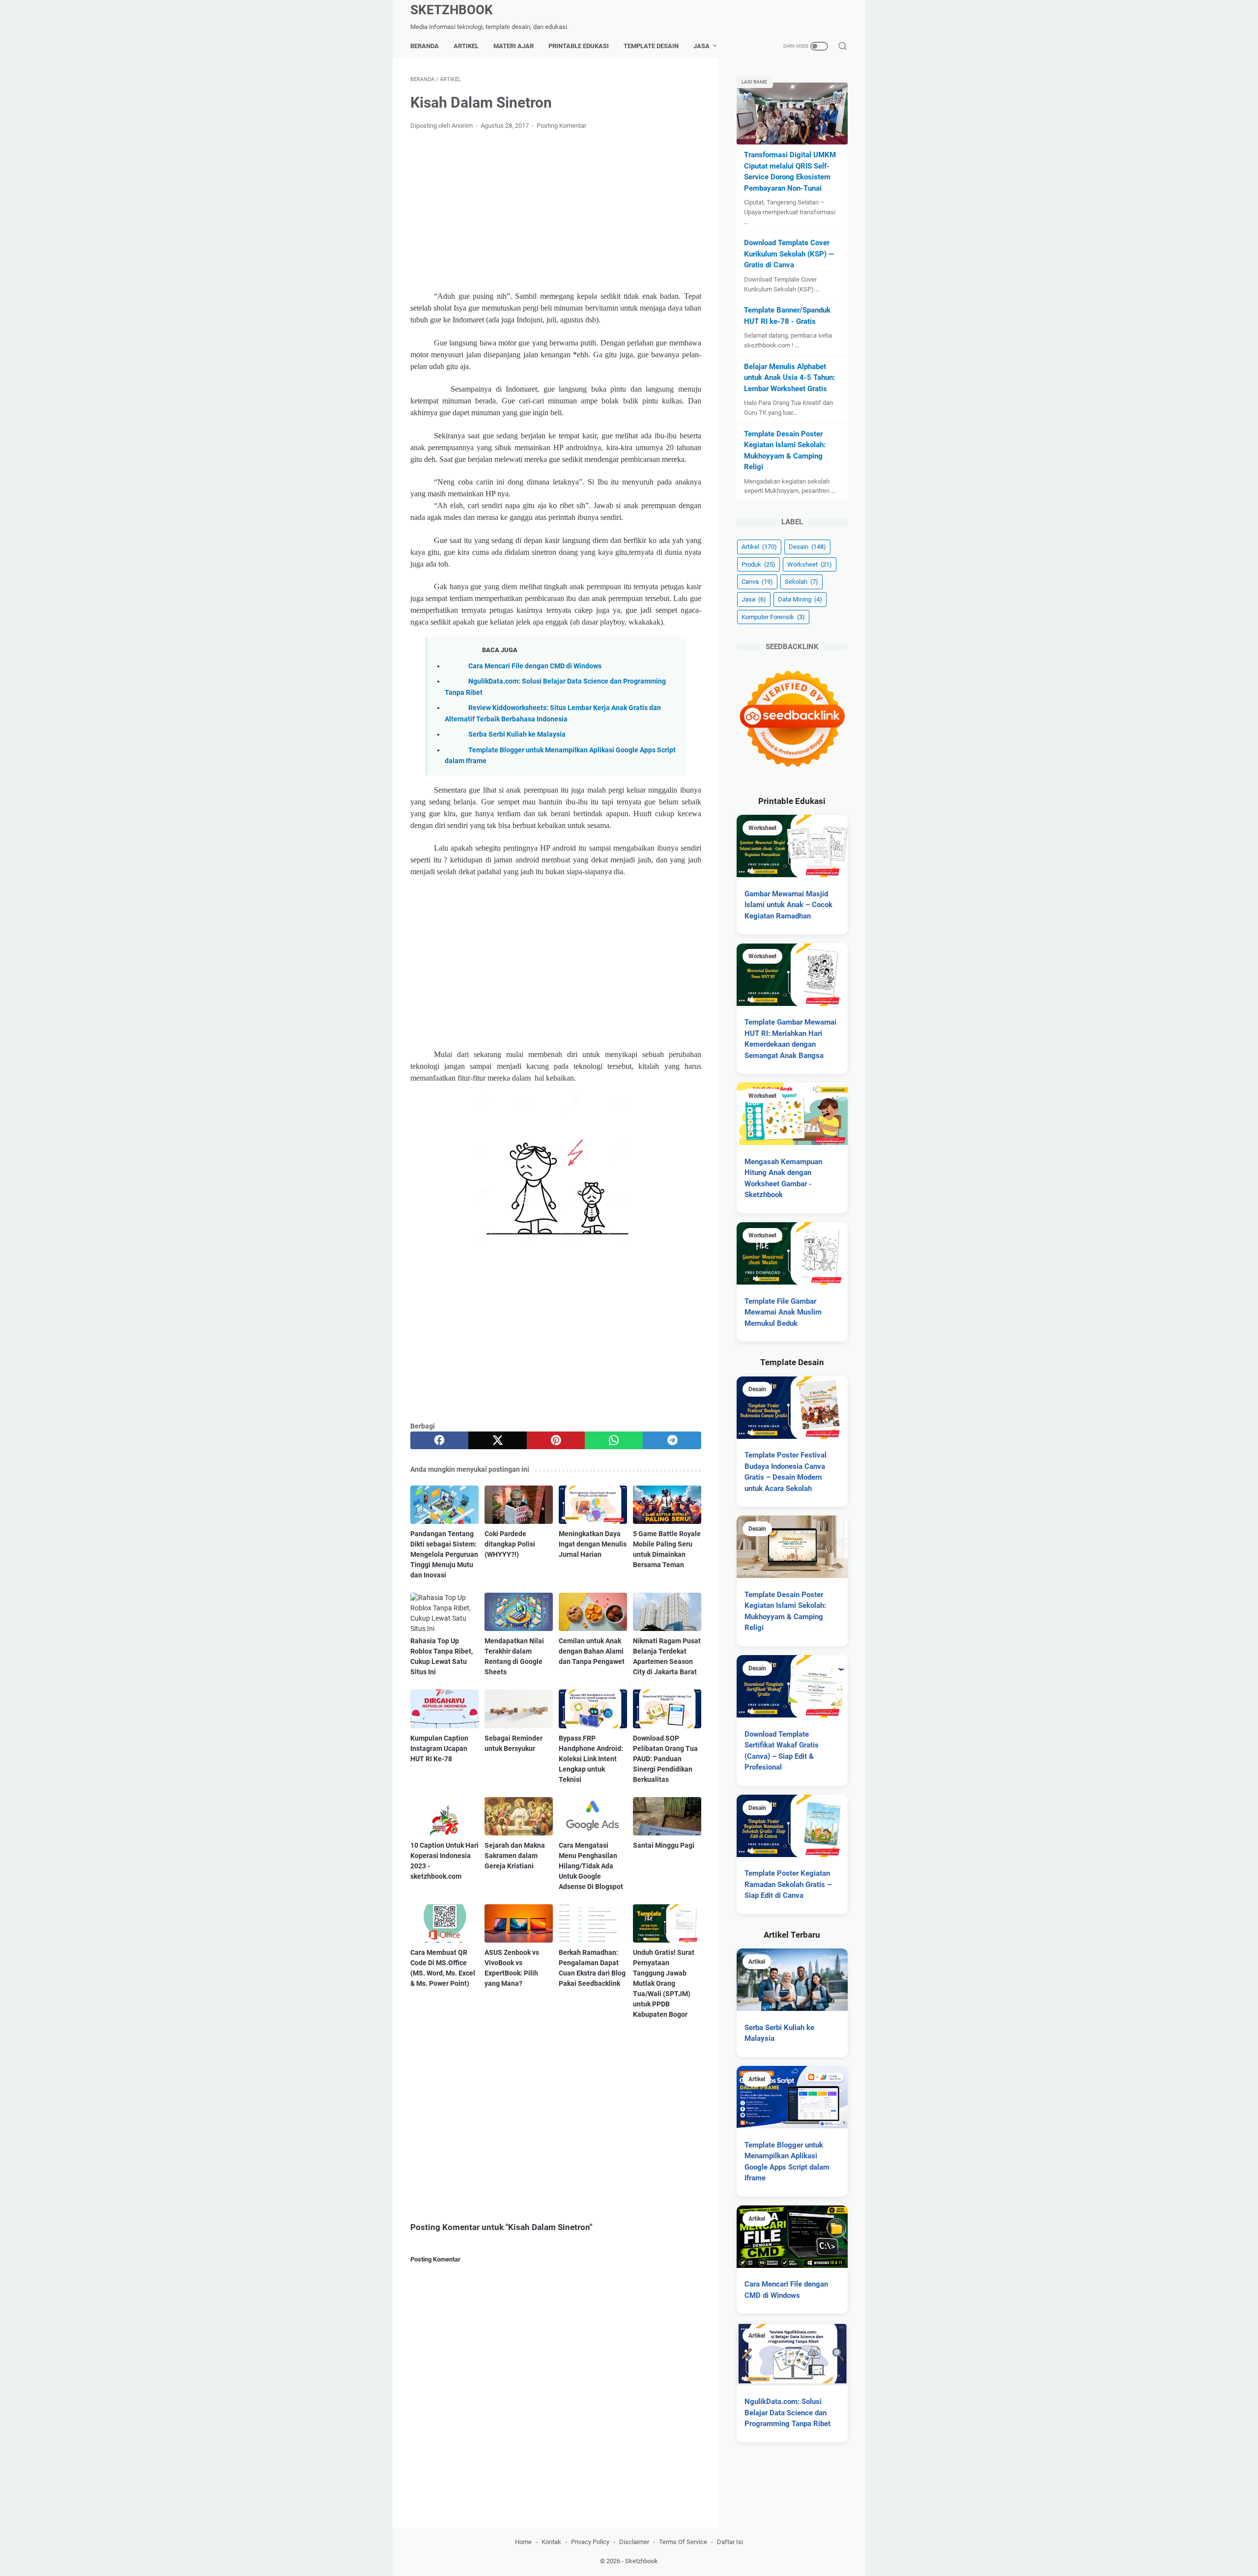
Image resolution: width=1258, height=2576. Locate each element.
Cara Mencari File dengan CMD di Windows (535, 666)
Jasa (701, 46)
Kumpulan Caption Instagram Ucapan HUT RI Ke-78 (439, 1748)
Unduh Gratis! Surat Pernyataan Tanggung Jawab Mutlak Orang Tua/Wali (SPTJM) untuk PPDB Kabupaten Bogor (664, 1983)
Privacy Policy (590, 2542)
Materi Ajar (514, 46)
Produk (758, 564)
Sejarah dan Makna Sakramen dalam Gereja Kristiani (515, 1856)
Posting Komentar (561, 126)
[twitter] (497, 1440)
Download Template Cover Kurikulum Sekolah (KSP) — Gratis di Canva (789, 254)
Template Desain (651, 46)
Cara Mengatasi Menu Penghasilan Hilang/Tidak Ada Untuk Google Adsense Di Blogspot (591, 1866)
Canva (757, 582)
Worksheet (810, 564)
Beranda (425, 46)
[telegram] (672, 1440)
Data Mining (800, 599)
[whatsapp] (614, 1440)
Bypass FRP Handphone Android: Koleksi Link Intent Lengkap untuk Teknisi (591, 1759)
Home (523, 2542)
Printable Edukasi (579, 46)
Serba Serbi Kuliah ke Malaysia (517, 734)
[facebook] (439, 1440)
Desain (807, 547)
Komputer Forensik (773, 617)
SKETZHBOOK (452, 10)
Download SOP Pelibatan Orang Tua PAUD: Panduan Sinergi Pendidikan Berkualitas (665, 1759)
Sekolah (801, 582)
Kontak (551, 2542)
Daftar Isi (730, 2542)
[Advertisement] (556, 211)
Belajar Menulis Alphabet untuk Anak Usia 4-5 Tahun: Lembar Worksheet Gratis (789, 378)
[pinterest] (556, 1440)
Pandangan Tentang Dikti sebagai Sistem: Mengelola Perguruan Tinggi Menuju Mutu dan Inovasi (444, 1554)
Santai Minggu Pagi (664, 1845)
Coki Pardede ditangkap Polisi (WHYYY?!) (510, 1544)
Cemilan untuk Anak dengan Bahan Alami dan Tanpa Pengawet (592, 1651)
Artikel (466, 46)
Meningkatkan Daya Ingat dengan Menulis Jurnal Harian (593, 1544)
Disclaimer (634, 2542)
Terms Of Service (683, 2542)
